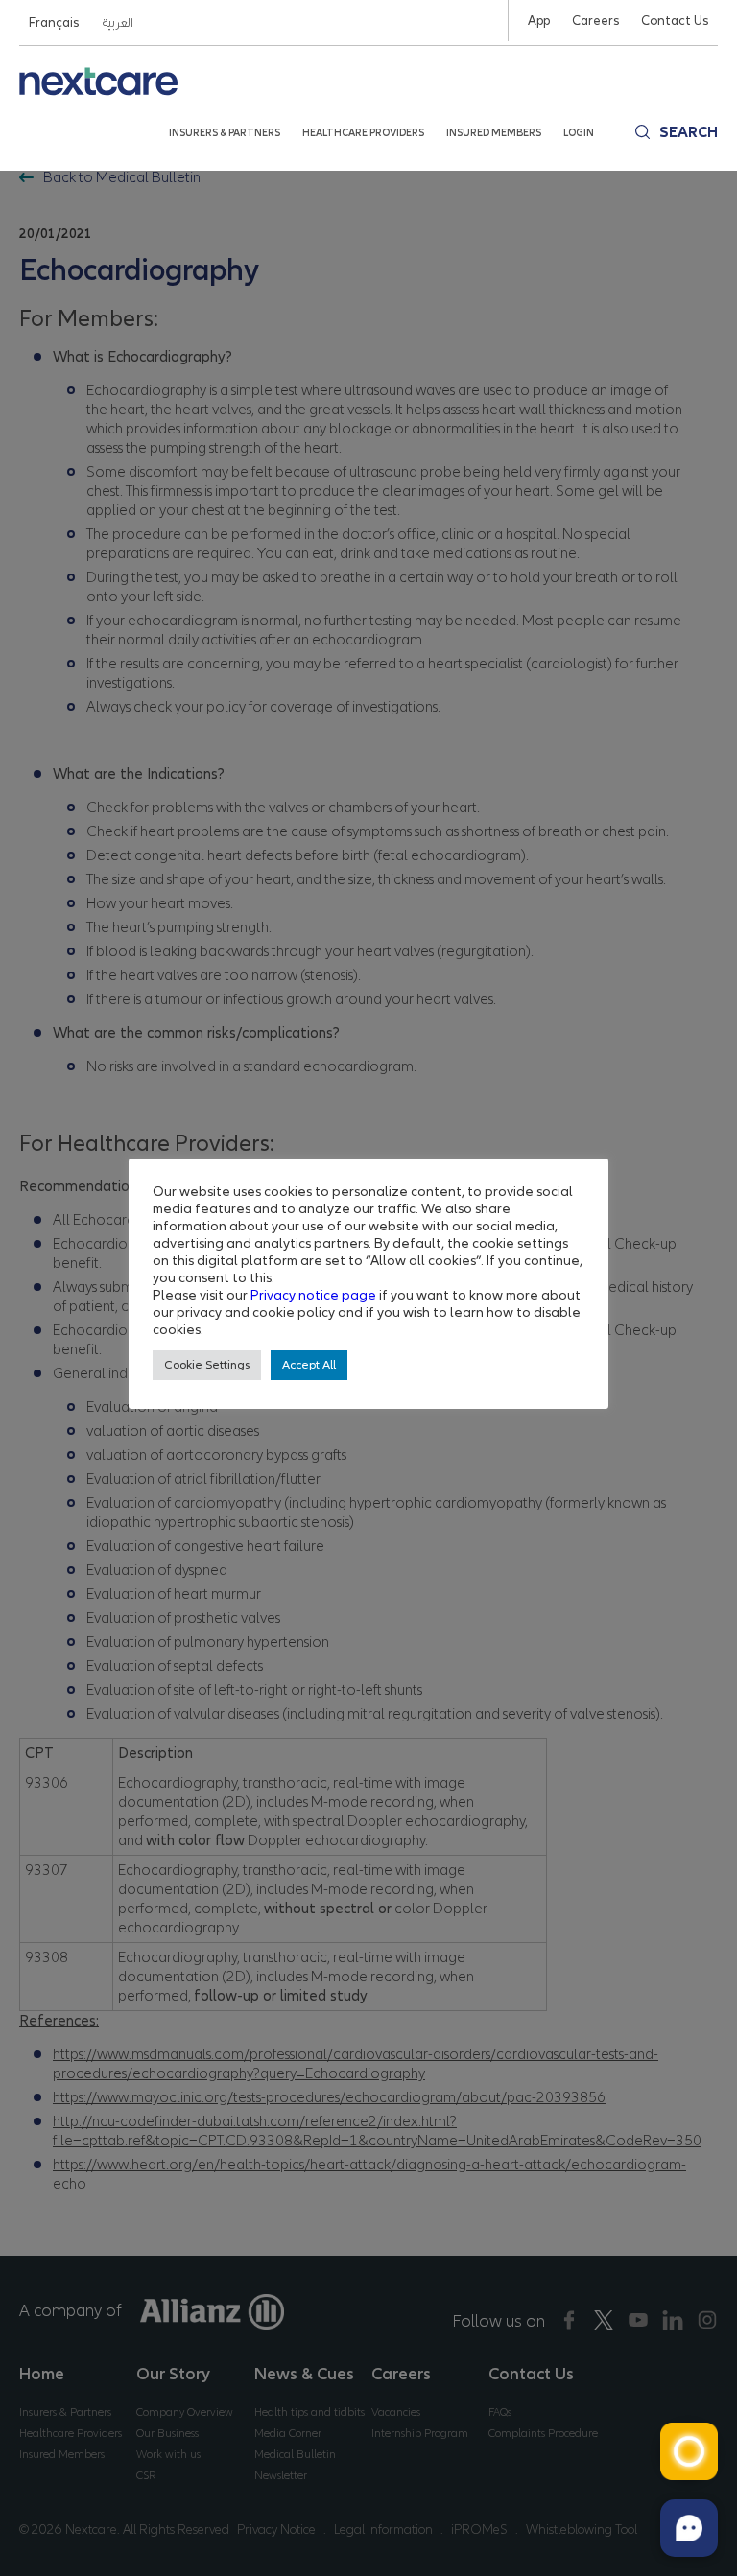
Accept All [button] (309, 1365)
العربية (117, 23)
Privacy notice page (313, 1295)
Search (689, 132)
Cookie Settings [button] (207, 1365)
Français (54, 23)
